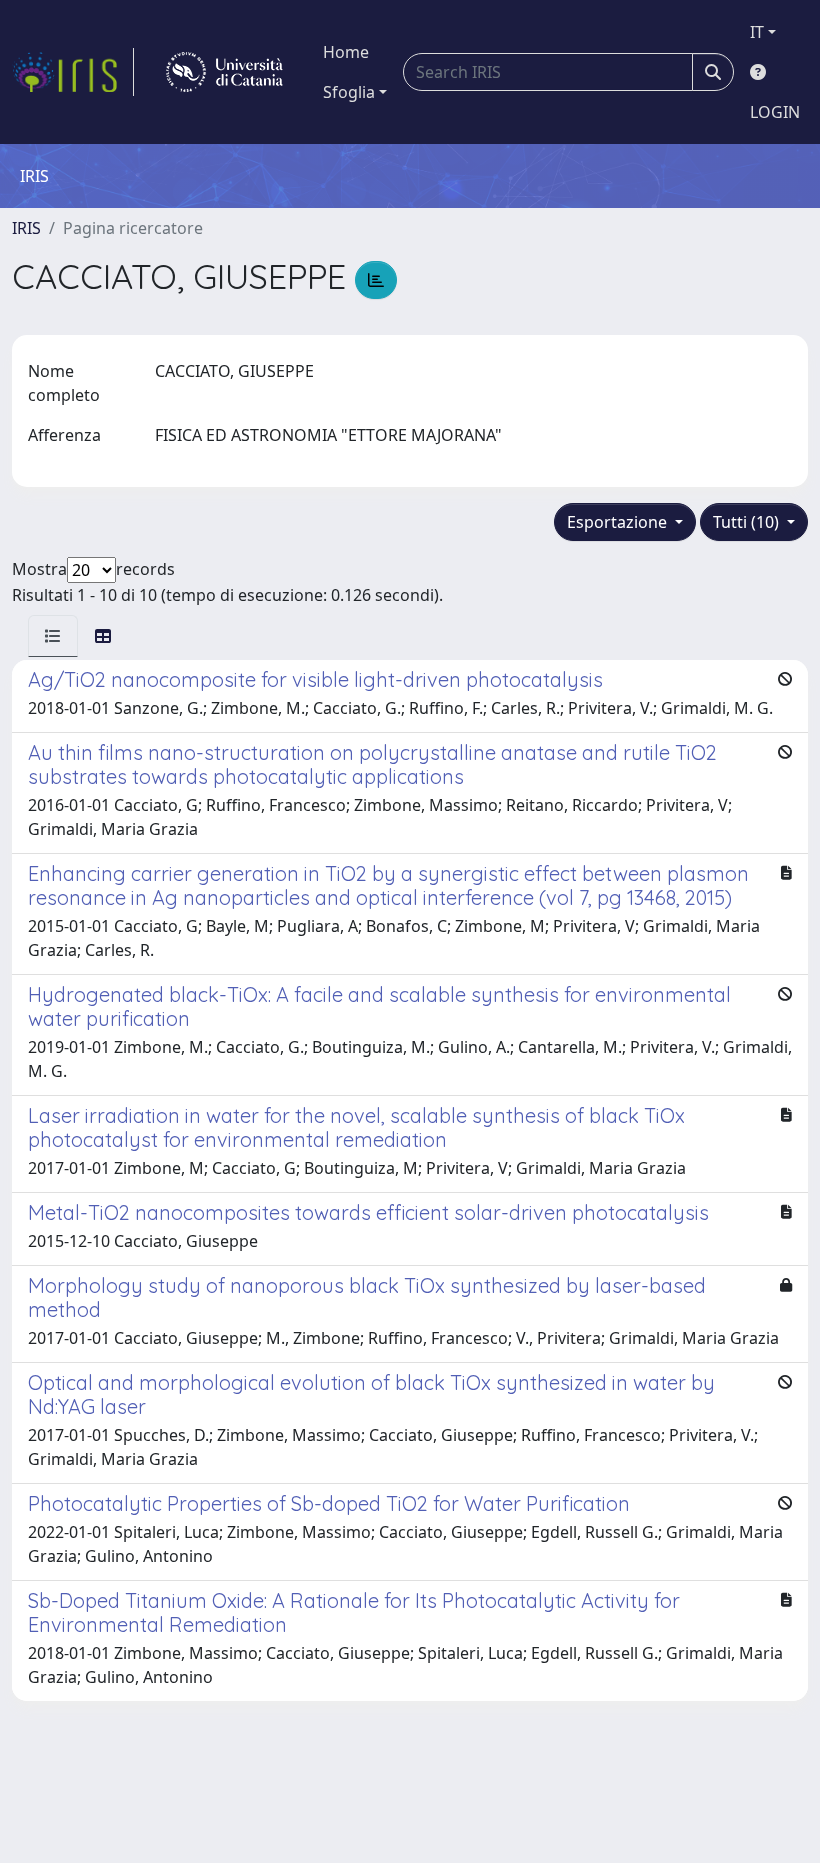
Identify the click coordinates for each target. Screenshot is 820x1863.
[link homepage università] (224, 72)
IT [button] (757, 32)
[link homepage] (73, 72)
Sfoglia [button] (349, 92)
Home (346, 52)
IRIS (26, 228)
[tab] (53, 636)
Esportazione (619, 522)
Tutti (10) (748, 522)
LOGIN (775, 112)
